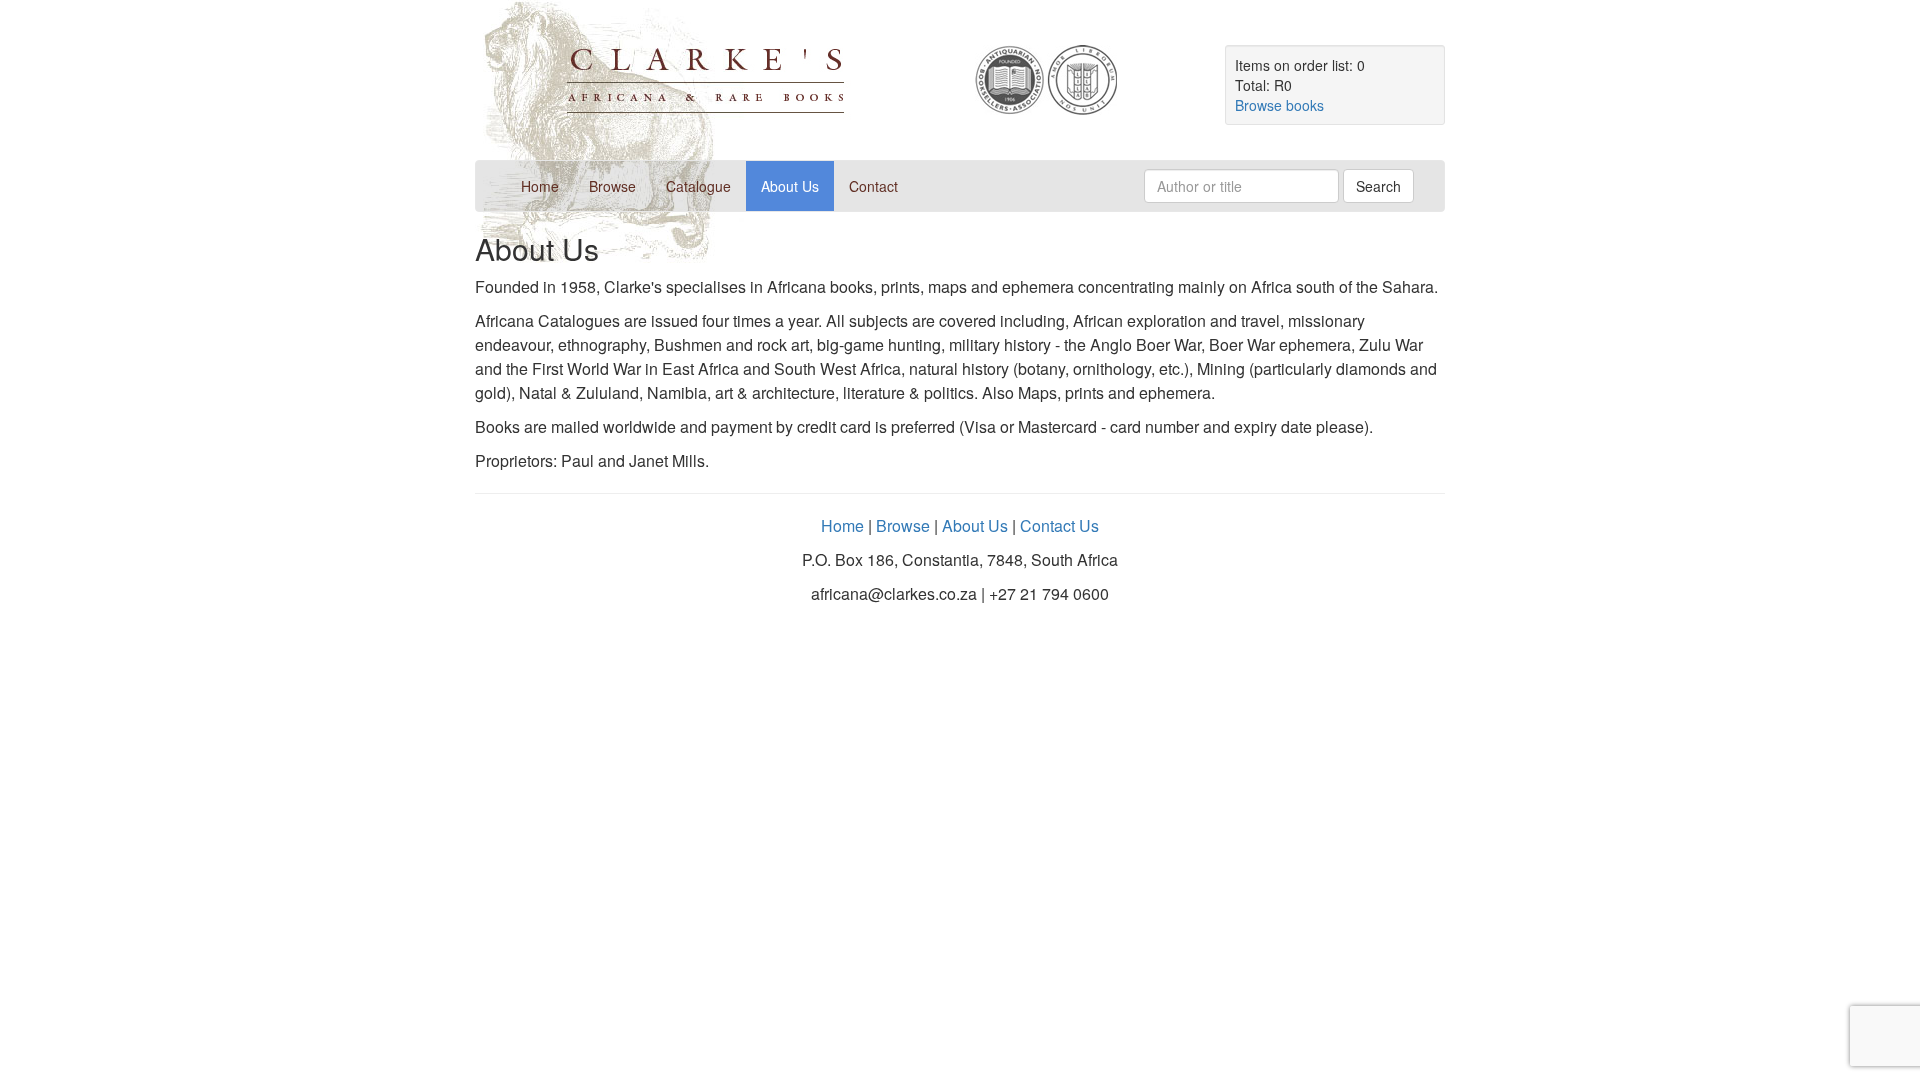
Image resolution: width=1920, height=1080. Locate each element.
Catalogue (698, 186)
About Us (790, 186)
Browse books (1279, 105)
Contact (873, 186)
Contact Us (1059, 525)
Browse (612, 186)
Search (1378, 186)
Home (547, 185)
